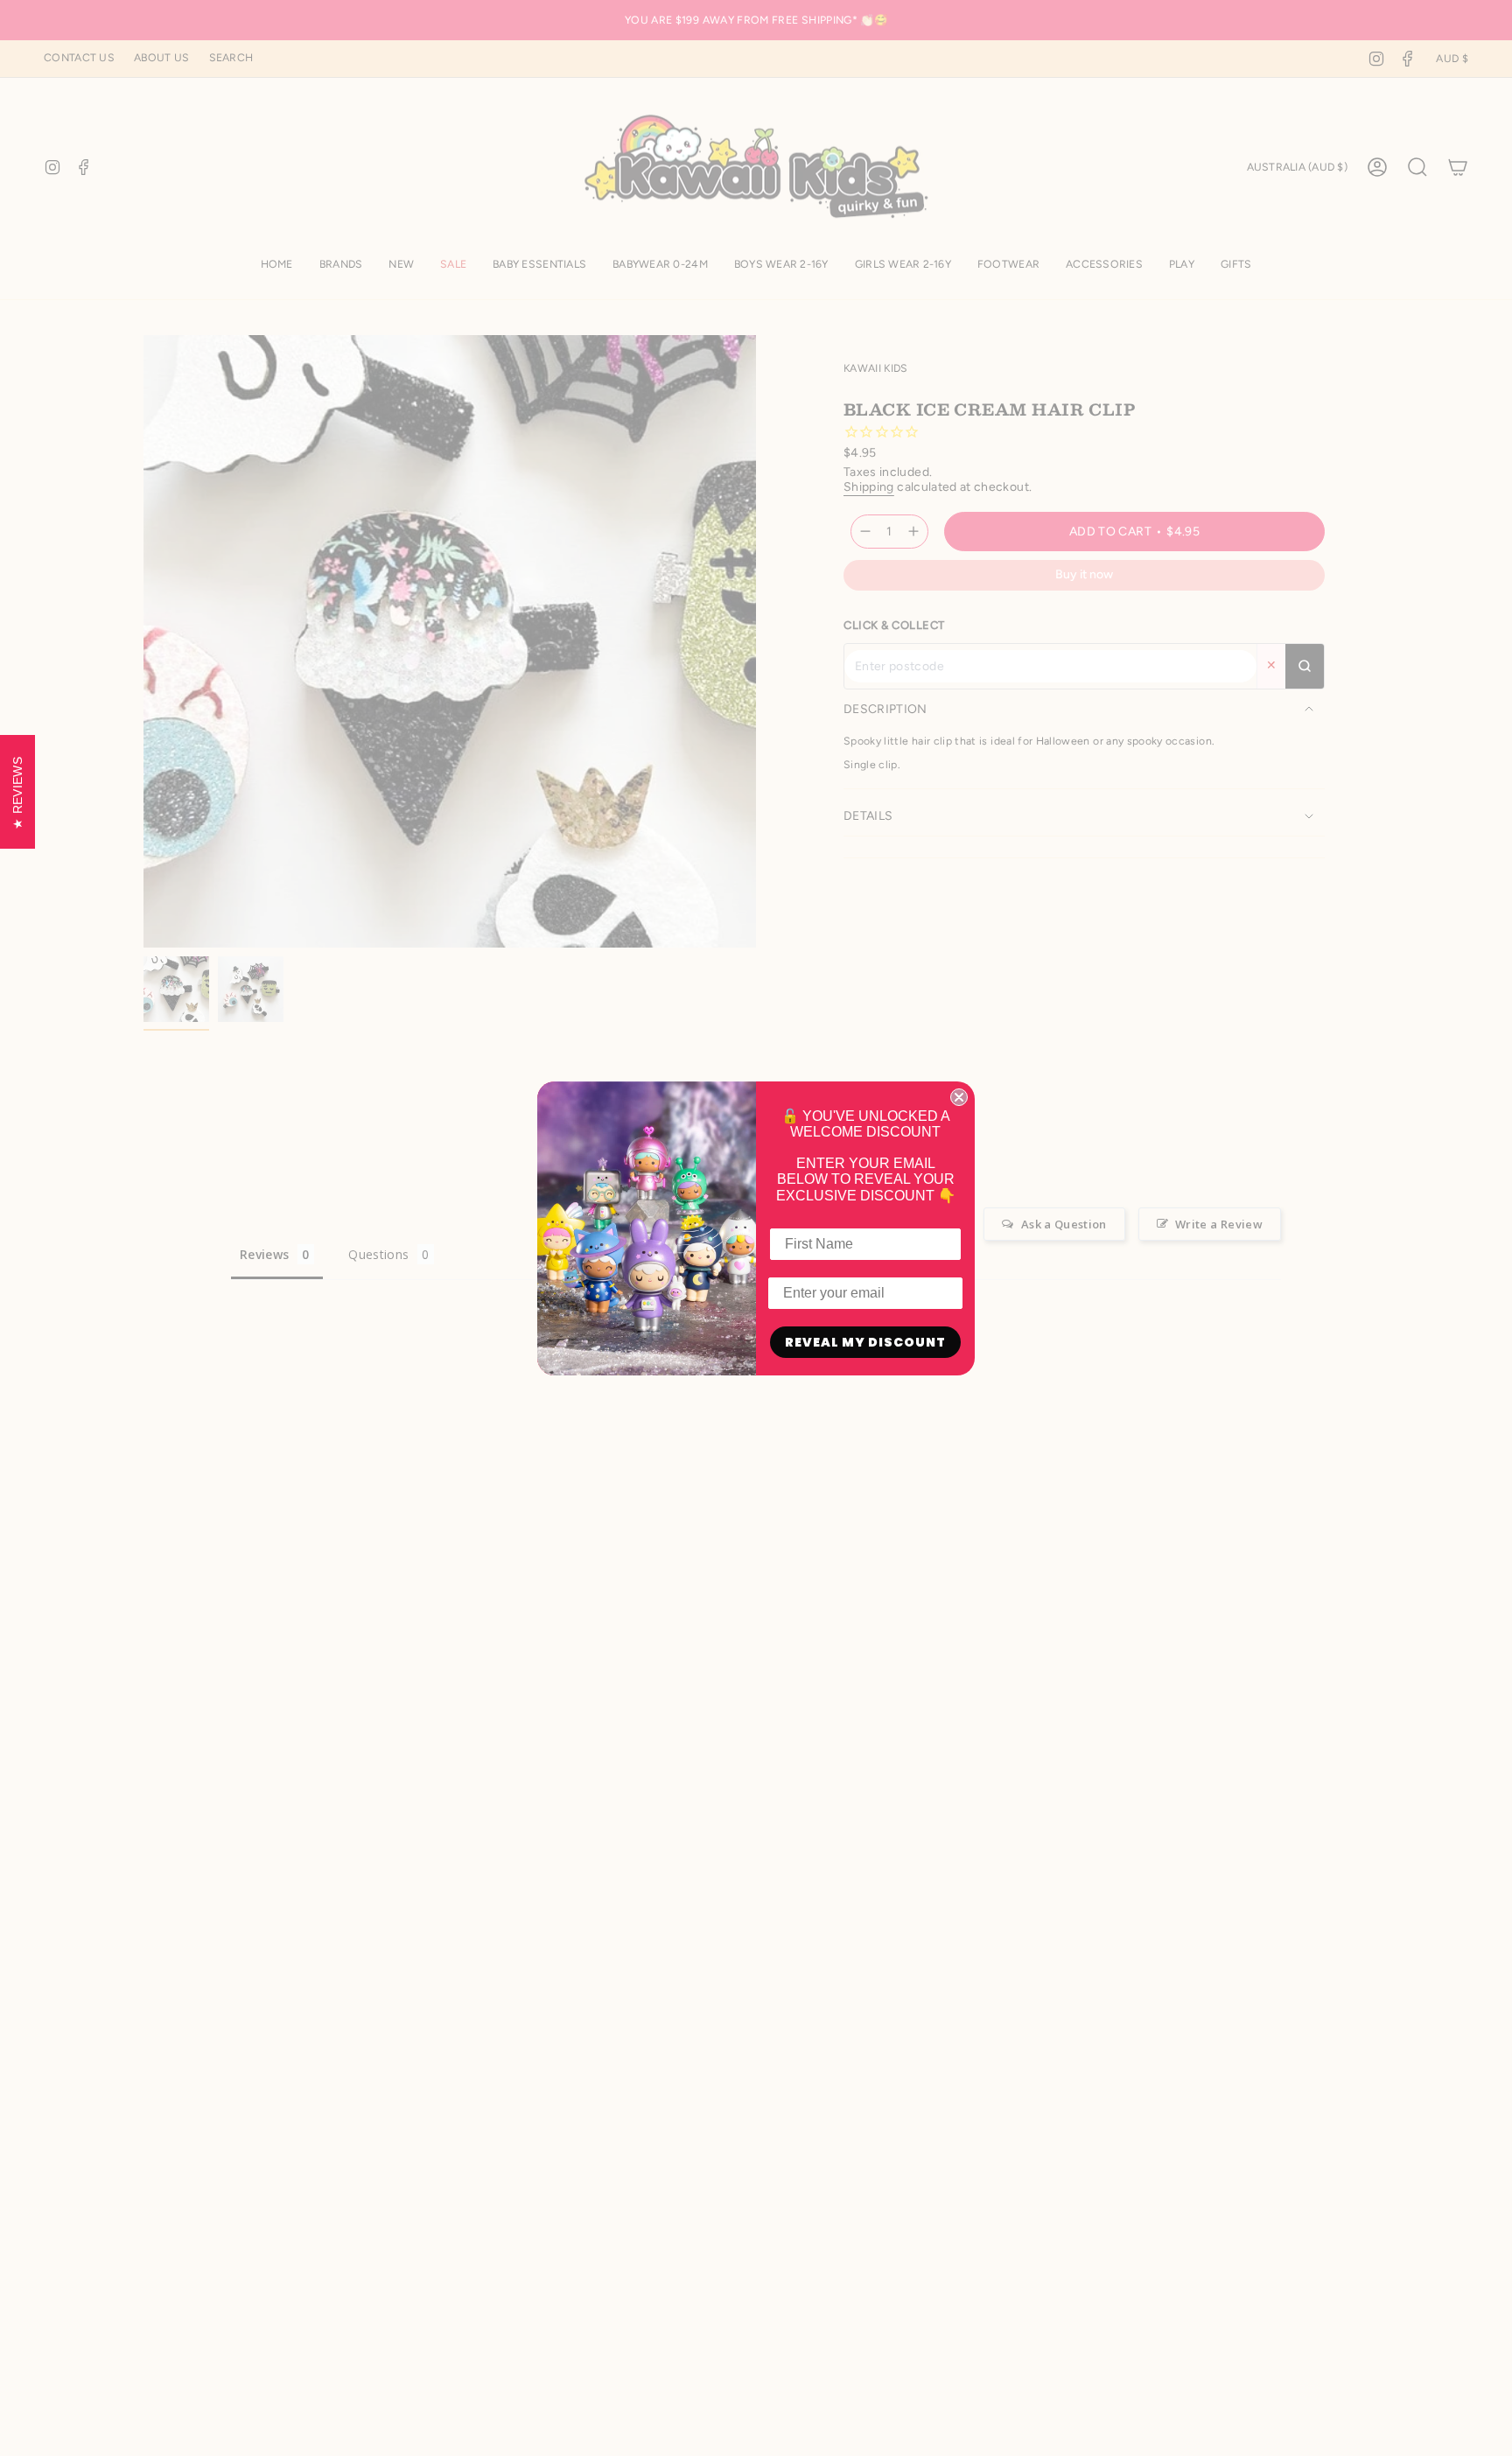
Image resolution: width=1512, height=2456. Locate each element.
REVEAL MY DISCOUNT (865, 1342)
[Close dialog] (959, 1097)
